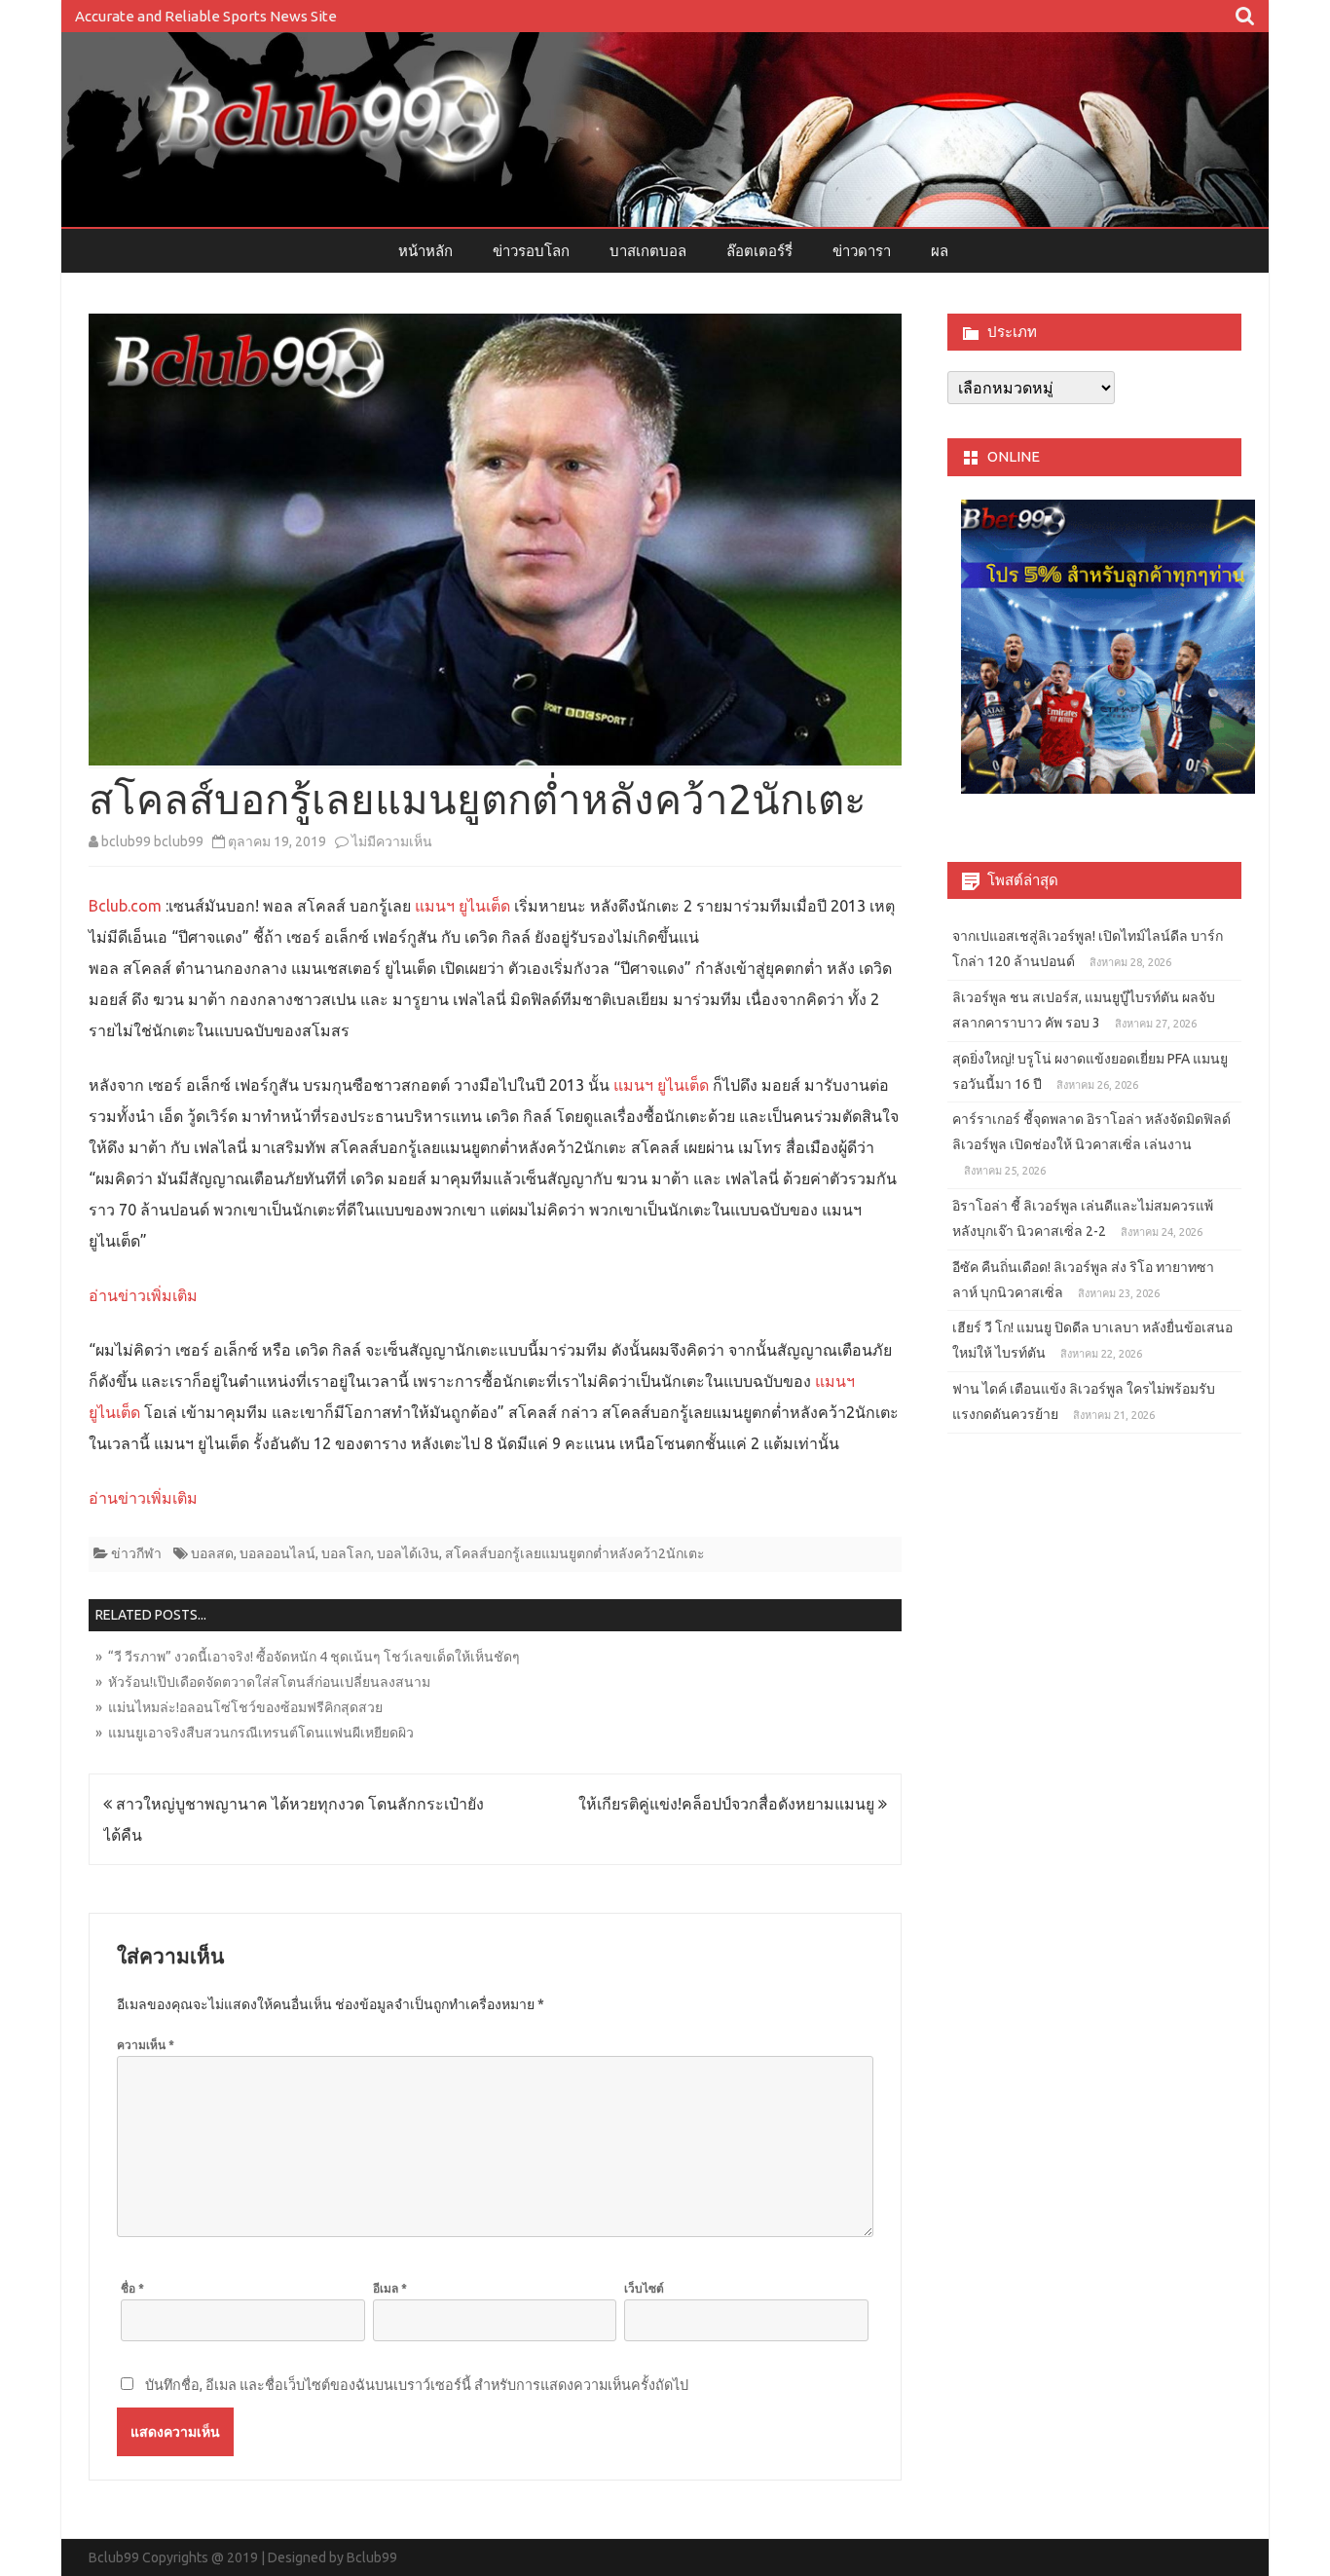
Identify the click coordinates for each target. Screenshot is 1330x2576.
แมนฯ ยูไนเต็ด (461, 906)
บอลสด (212, 1553)
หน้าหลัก (425, 251)
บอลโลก (346, 1553)
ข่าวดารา (862, 251)
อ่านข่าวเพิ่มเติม (143, 1295)
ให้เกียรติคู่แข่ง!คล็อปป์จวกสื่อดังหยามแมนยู (728, 1804)
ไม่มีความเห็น (392, 841)
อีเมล (390, 2288)
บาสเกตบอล (648, 251)
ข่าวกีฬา (136, 1553)
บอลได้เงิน (408, 1553)
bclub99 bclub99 (152, 841)
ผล (940, 251)
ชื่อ (132, 2288)
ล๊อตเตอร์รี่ (759, 251)
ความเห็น (146, 2045)
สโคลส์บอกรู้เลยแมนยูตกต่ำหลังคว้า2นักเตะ (575, 1553)
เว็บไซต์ (644, 2288)
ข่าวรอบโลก (531, 251)
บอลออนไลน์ (277, 1553)
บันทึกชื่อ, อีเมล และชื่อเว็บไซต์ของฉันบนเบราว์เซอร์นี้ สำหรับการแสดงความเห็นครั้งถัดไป (417, 2385)
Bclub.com (125, 906)
